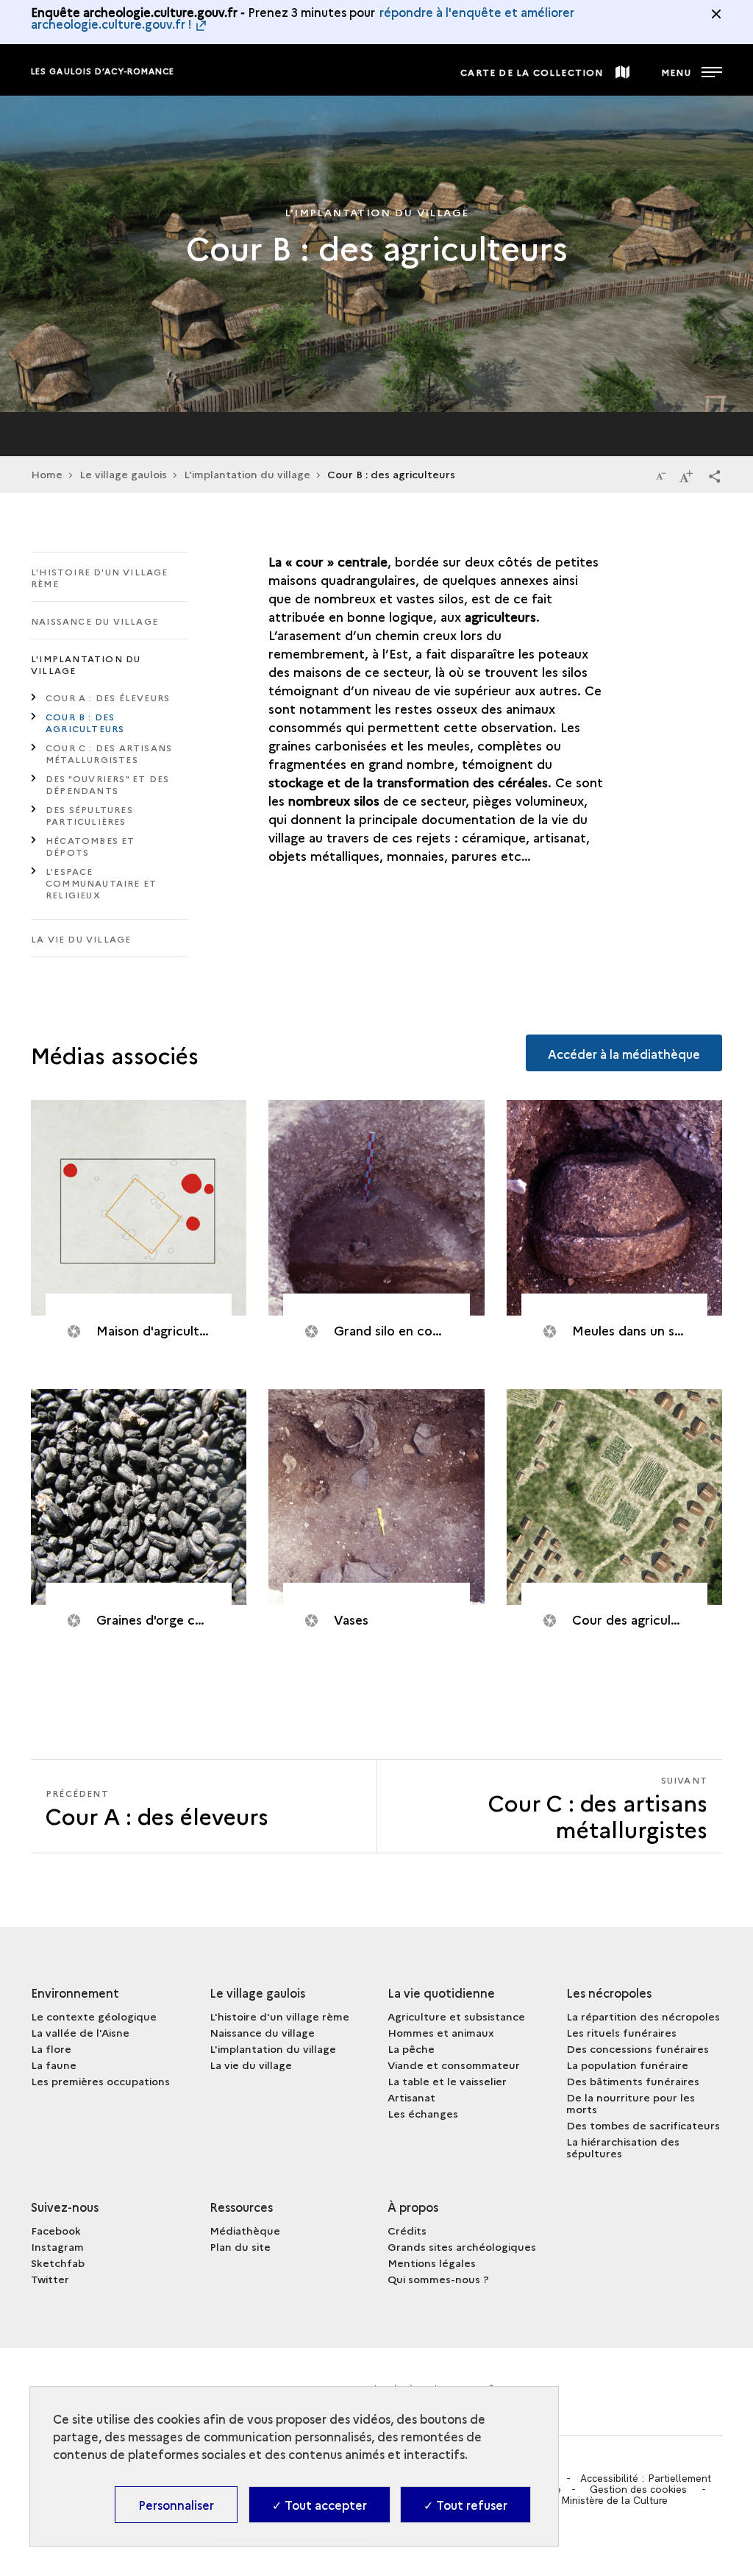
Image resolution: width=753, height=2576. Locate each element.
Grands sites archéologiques (462, 2246)
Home (47, 474)
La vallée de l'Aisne (80, 2032)
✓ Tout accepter (320, 2505)
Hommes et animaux (441, 2032)
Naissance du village (94, 621)
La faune (54, 2065)
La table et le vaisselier (447, 2081)
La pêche (411, 2048)
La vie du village (81, 938)
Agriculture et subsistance (456, 2016)
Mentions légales (432, 2263)
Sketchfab (58, 2263)
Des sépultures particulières (89, 815)
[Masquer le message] (716, 14)
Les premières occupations (100, 2081)
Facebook (56, 2230)
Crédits (407, 2230)
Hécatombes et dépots (90, 846)
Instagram (57, 2246)
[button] (715, 475)
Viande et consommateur (454, 2065)
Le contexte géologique (94, 2016)
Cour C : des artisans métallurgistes (109, 753)
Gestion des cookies (638, 2489)
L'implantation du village (247, 474)
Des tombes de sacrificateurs (643, 2125)
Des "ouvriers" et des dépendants (107, 784)
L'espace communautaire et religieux (101, 883)
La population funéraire (627, 2065)
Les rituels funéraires (621, 2032)
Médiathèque (245, 2230)
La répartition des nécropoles (643, 2016)
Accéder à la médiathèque (624, 1054)
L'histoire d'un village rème (100, 577)
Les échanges (423, 2113)
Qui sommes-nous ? (438, 2279)
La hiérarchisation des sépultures (623, 2147)
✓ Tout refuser (465, 2505)
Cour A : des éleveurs (108, 697)
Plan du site (240, 2246)
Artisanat (411, 2097)
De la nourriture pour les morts (631, 2103)
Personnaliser (176, 2505)
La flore (51, 2048)
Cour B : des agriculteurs (85, 722)
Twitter (50, 2279)
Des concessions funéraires (638, 2048)
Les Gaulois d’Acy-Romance (103, 71)
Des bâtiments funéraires (633, 2081)
